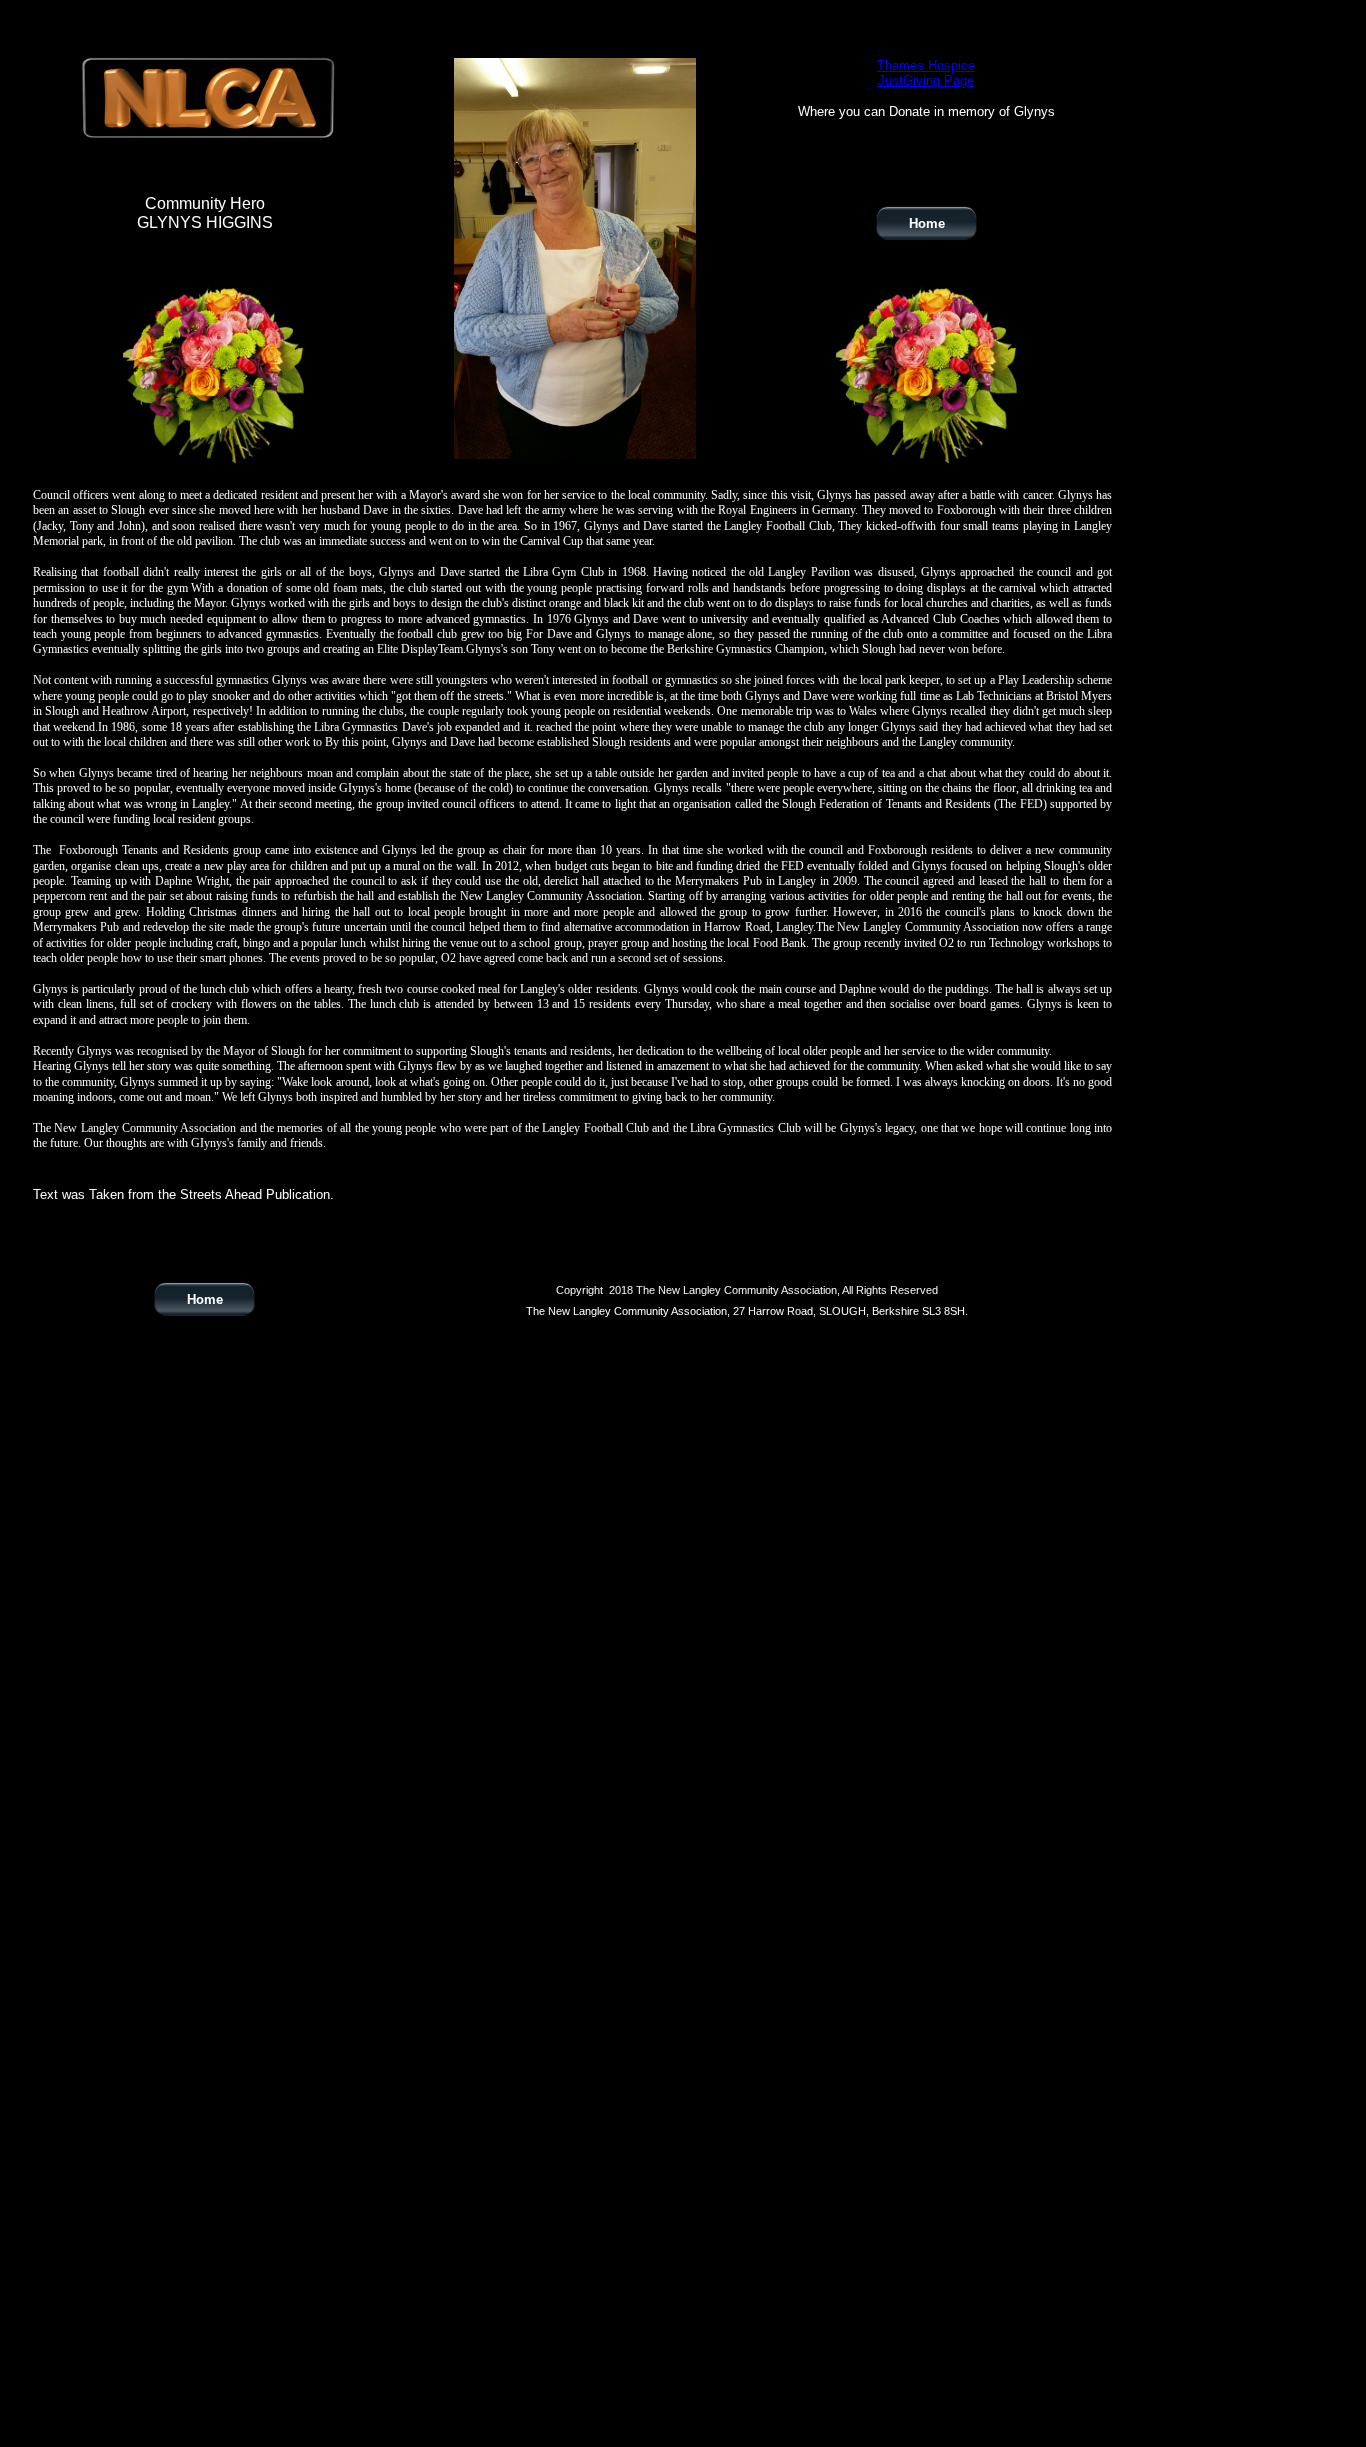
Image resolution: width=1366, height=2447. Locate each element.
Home (205, 1299)
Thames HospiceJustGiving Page (926, 73)
